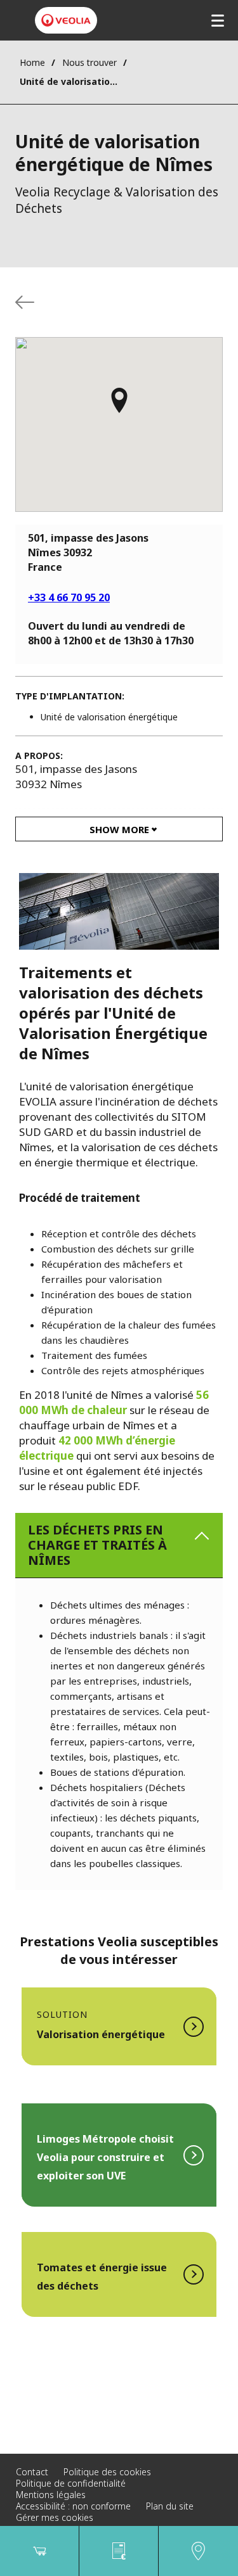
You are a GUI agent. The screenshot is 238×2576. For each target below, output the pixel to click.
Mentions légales (51, 2495)
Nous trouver (89, 62)
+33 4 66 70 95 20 (69, 597)
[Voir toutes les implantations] (25, 302)
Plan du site (170, 2506)
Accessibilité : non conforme (73, 2506)
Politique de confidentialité (71, 2483)
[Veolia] (66, 20)
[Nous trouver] (198, 2551)
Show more (119, 829)
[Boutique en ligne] (39, 2551)
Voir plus (119, 2026)
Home (32, 62)
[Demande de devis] (119, 2551)
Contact (32, 2472)
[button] (119, 406)
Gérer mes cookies (55, 2517)
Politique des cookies (107, 2472)
